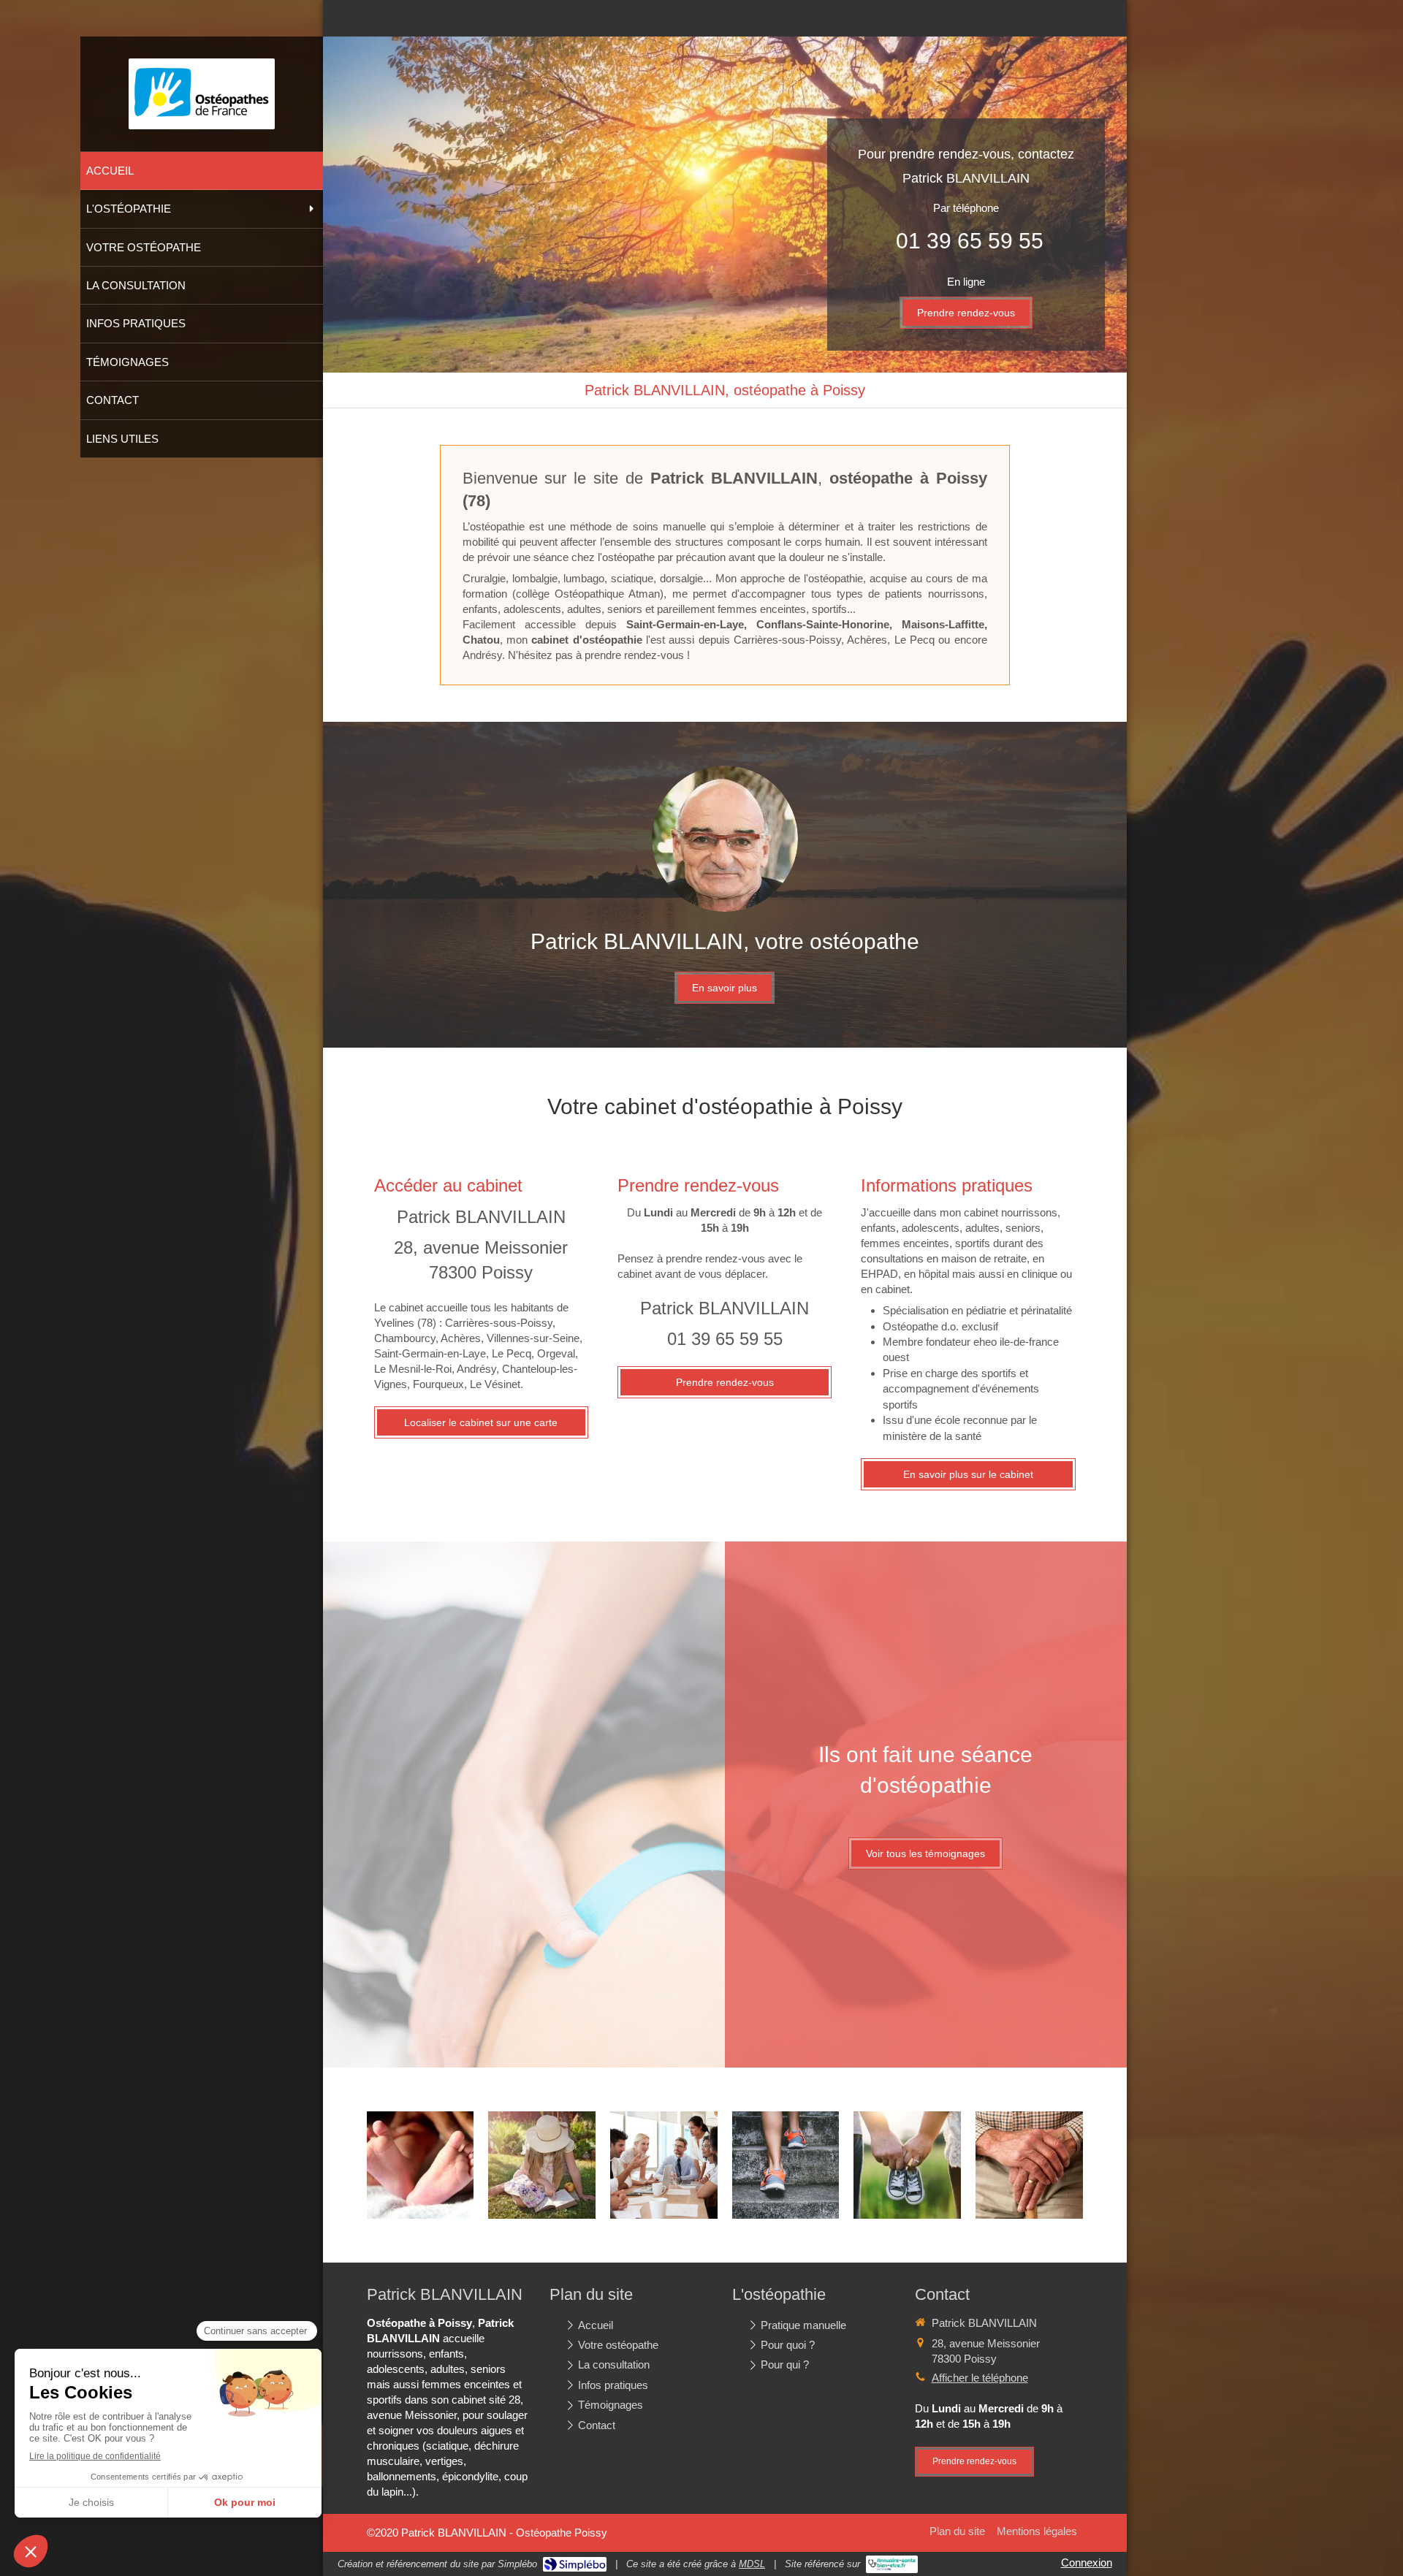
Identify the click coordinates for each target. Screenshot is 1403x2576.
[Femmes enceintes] (907, 2165)
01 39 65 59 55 (970, 241)
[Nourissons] (421, 2165)
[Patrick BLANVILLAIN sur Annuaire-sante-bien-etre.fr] (892, 2564)
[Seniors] (1029, 2165)
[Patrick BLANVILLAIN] (202, 117)
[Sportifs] (786, 2165)
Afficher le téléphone (980, 2378)
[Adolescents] (542, 2165)
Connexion (1087, 2562)
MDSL (752, 2564)
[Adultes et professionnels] (664, 2165)
